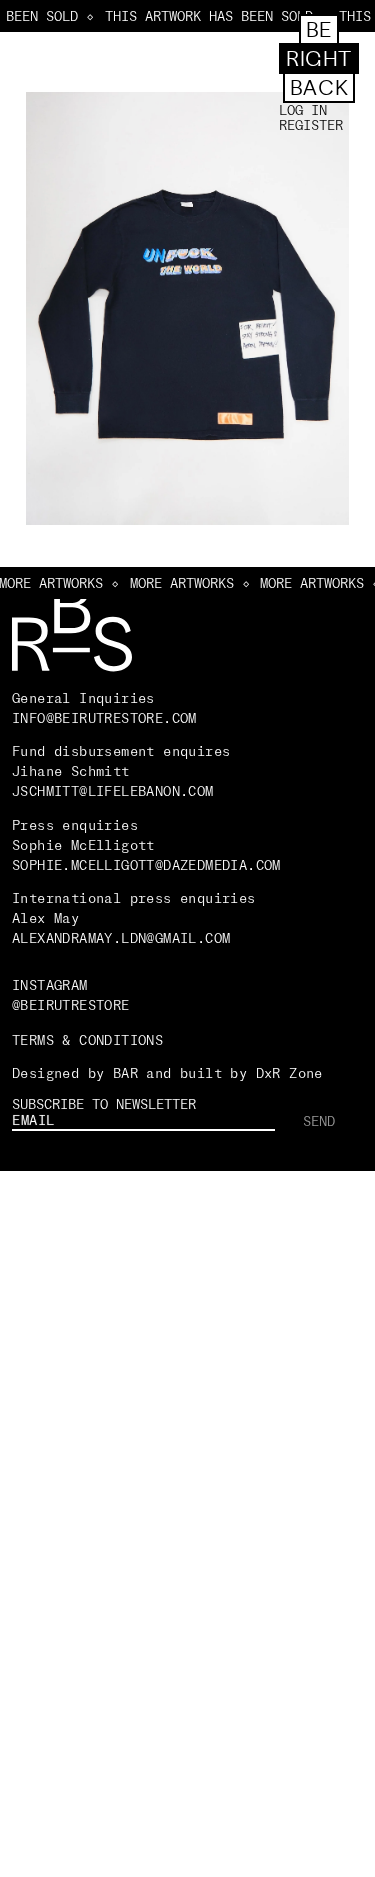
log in (303, 110)
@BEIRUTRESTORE (71, 1005)
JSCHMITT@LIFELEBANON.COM (113, 791)
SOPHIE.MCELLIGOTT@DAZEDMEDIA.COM (146, 865)
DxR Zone (289, 1073)
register (311, 125)
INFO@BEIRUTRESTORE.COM (104, 718)
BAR (125, 1073)
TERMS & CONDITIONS (87, 1040)
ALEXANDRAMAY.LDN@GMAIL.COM (125, 938)
